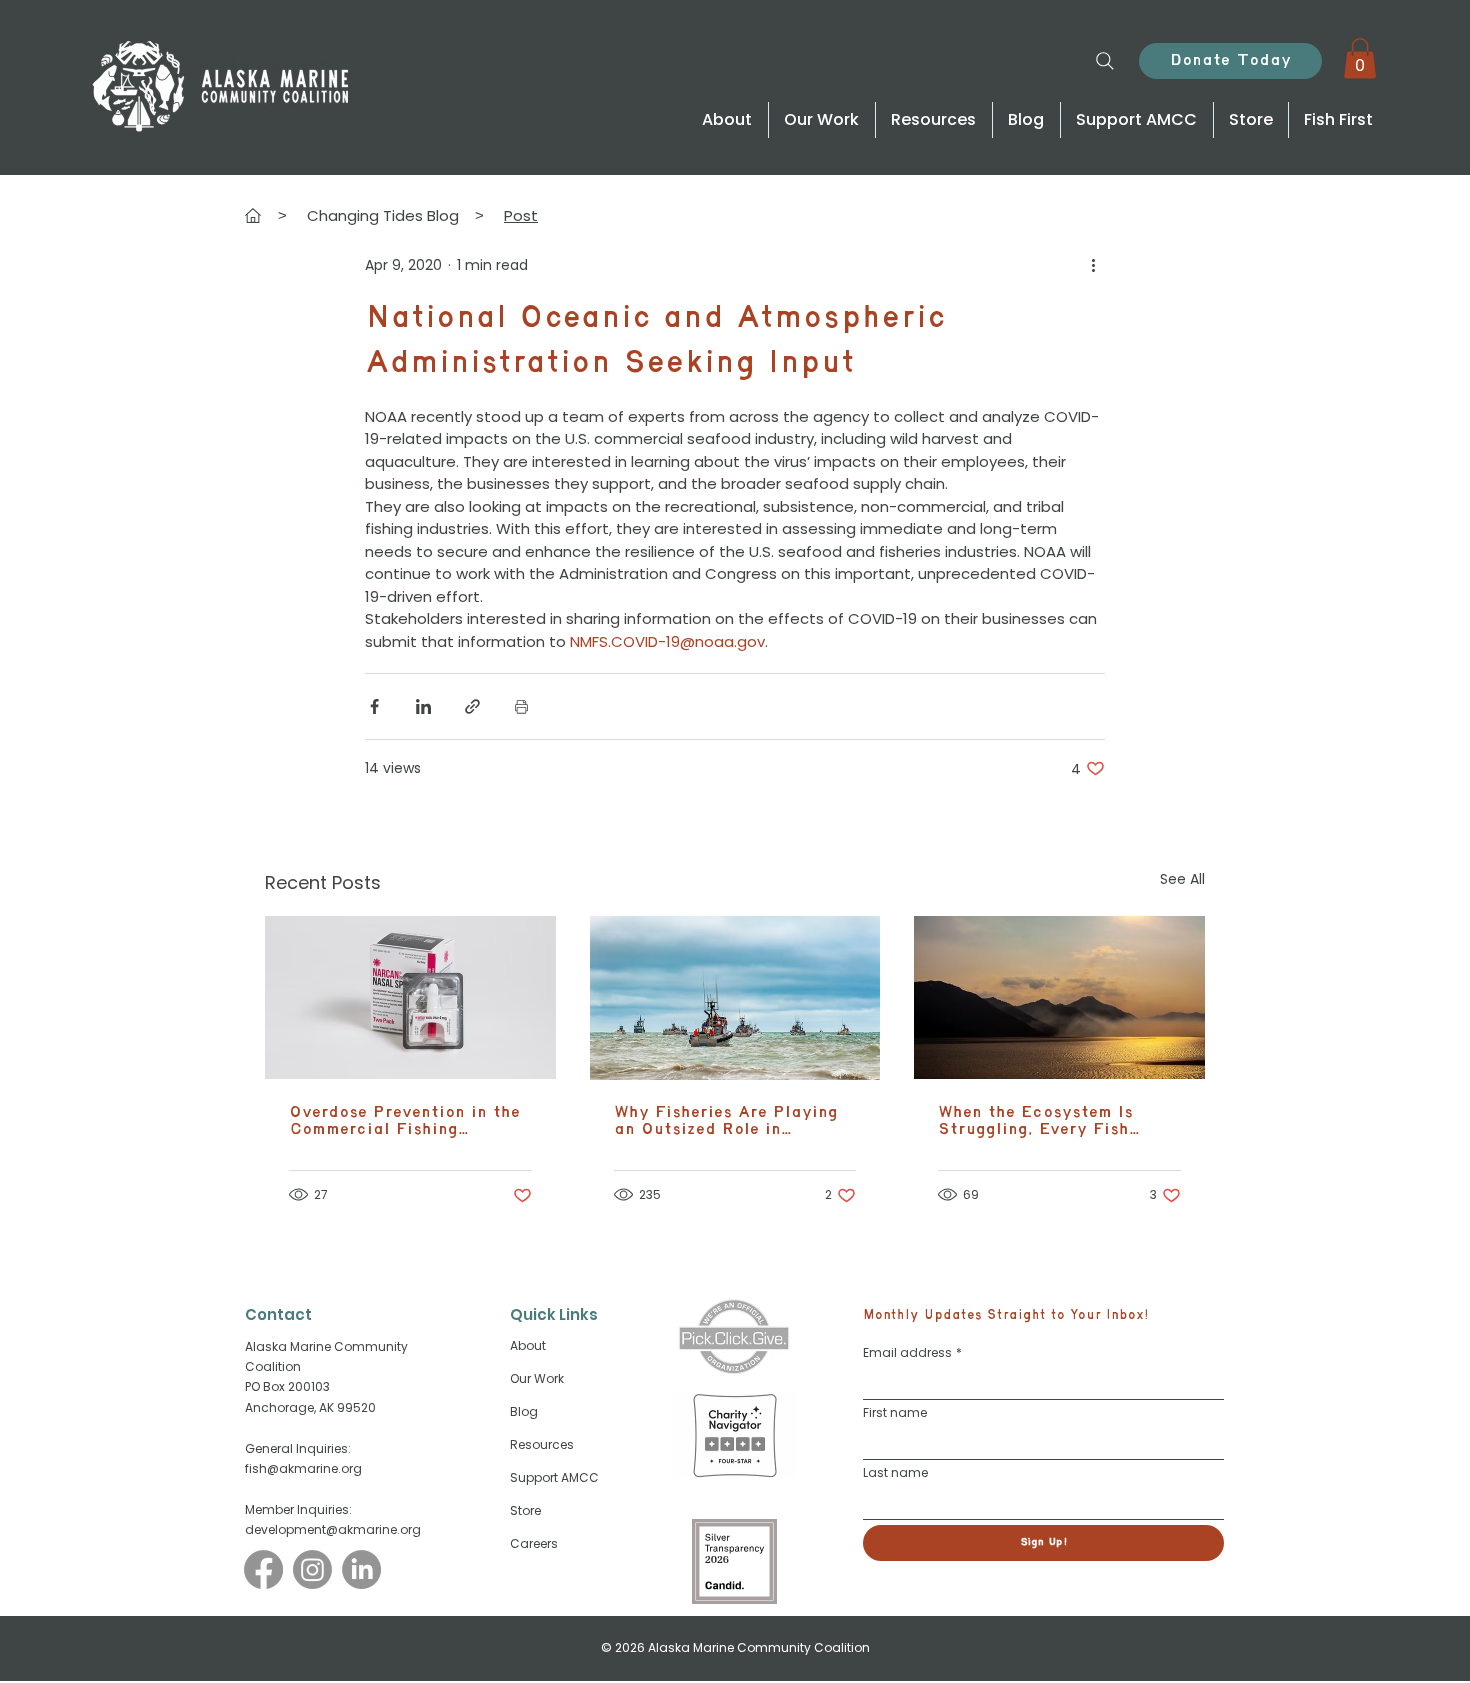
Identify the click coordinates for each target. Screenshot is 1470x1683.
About (528, 1345)
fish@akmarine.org (303, 1468)
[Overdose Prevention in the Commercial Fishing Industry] (410, 997)
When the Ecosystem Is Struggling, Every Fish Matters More (1035, 1121)
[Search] (1104, 60)
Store (525, 1510)
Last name (895, 1472)
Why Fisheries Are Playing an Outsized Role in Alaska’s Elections (726, 1121)
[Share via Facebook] (374, 706)
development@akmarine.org (333, 1529)
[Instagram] (312, 1569)
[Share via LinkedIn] (423, 706)
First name (895, 1412)
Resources (542, 1444)
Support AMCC (554, 1477)
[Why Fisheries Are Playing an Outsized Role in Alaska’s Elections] (735, 998)
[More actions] (1093, 266)
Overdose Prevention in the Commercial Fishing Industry (404, 1121)
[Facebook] (263, 1569)
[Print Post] (521, 706)
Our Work (537, 1378)
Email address (912, 1352)
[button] (1360, 58)
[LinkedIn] (361, 1569)
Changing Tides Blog (383, 215)
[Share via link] (472, 706)
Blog (524, 1411)
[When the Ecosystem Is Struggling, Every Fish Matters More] (1059, 997)
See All (1182, 879)
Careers (534, 1543)
